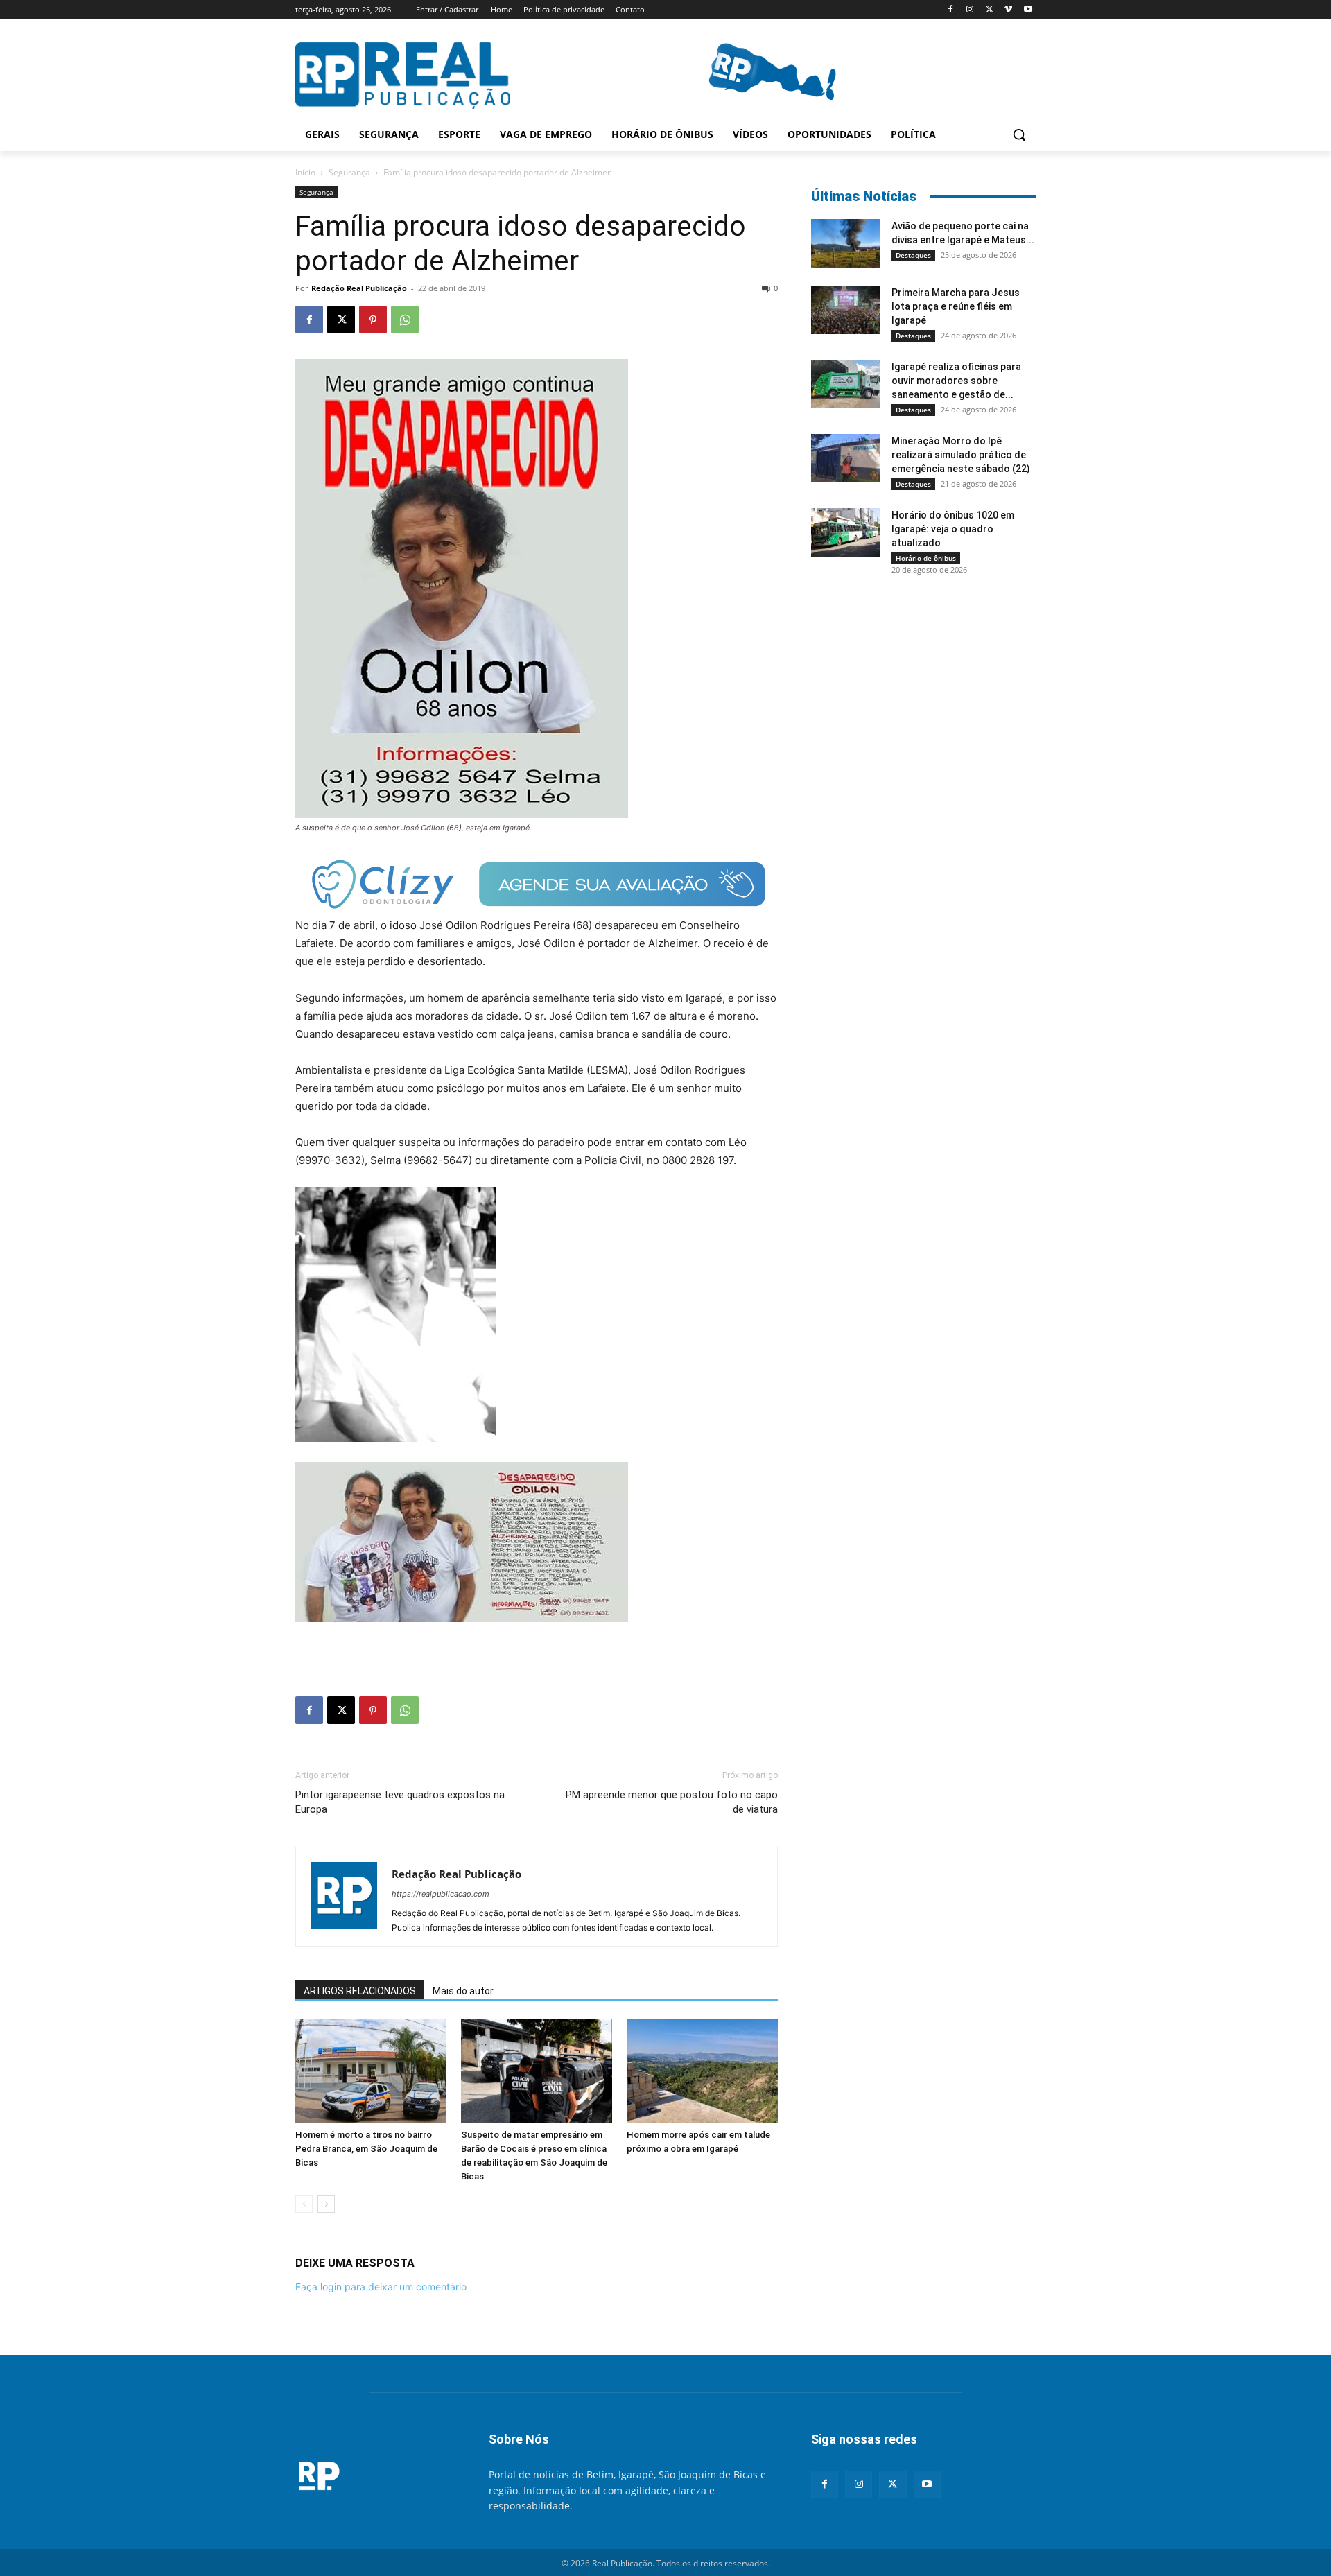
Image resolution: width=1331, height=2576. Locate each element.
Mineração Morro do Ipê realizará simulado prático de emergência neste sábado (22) (961, 455)
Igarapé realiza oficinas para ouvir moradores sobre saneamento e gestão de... (956, 381)
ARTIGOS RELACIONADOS (360, 1991)
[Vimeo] (1008, 10)
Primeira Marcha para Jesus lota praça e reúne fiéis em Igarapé (956, 306)
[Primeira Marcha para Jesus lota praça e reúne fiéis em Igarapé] (846, 310)
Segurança (349, 172)
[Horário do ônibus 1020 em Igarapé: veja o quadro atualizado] (846, 532)
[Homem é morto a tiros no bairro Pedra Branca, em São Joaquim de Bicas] (371, 2071)
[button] (1019, 134)
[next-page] (326, 2204)
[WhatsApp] (405, 320)
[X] (990, 10)
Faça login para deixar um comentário (381, 2287)
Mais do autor (463, 1991)
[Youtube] (1028, 10)
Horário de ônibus (926, 558)
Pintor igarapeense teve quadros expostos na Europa (400, 1802)
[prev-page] (304, 2204)
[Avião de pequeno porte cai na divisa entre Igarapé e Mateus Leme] (846, 243)
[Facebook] (951, 10)
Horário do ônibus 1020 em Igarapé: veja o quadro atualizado (953, 529)
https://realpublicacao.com (441, 1894)
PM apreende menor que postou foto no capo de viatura (672, 1802)
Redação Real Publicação (359, 288)
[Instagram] (970, 10)
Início (305, 172)
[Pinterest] (373, 320)
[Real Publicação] (375, 2477)
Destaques (913, 255)
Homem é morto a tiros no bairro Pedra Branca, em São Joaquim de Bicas (366, 2149)
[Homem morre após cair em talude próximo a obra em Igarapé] (702, 2071)
